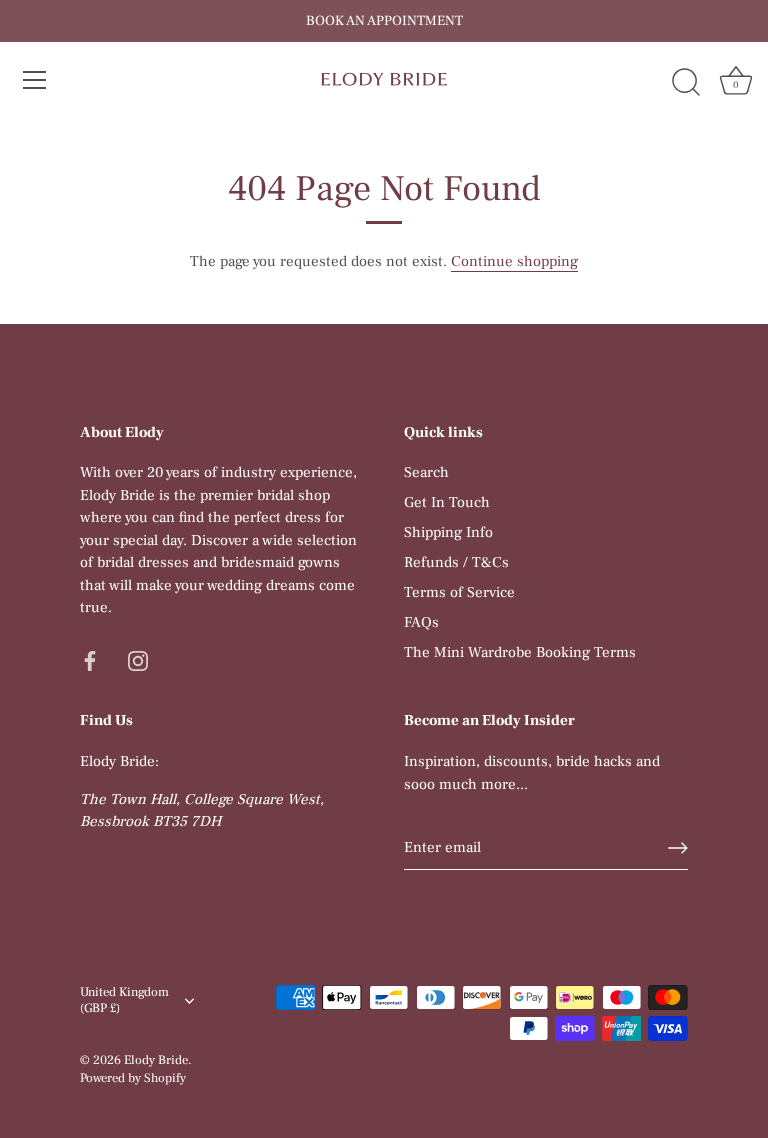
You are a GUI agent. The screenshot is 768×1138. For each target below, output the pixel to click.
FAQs (421, 622)
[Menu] (35, 80)
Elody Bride (156, 1060)
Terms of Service (459, 592)
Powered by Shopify (133, 1078)
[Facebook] (90, 660)
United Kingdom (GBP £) (124, 1000)
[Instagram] (138, 660)
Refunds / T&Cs (456, 562)
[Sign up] (678, 848)
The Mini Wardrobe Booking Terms (520, 652)
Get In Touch (447, 502)
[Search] (686, 83)
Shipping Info (448, 532)
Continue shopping (514, 261)
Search (426, 472)
